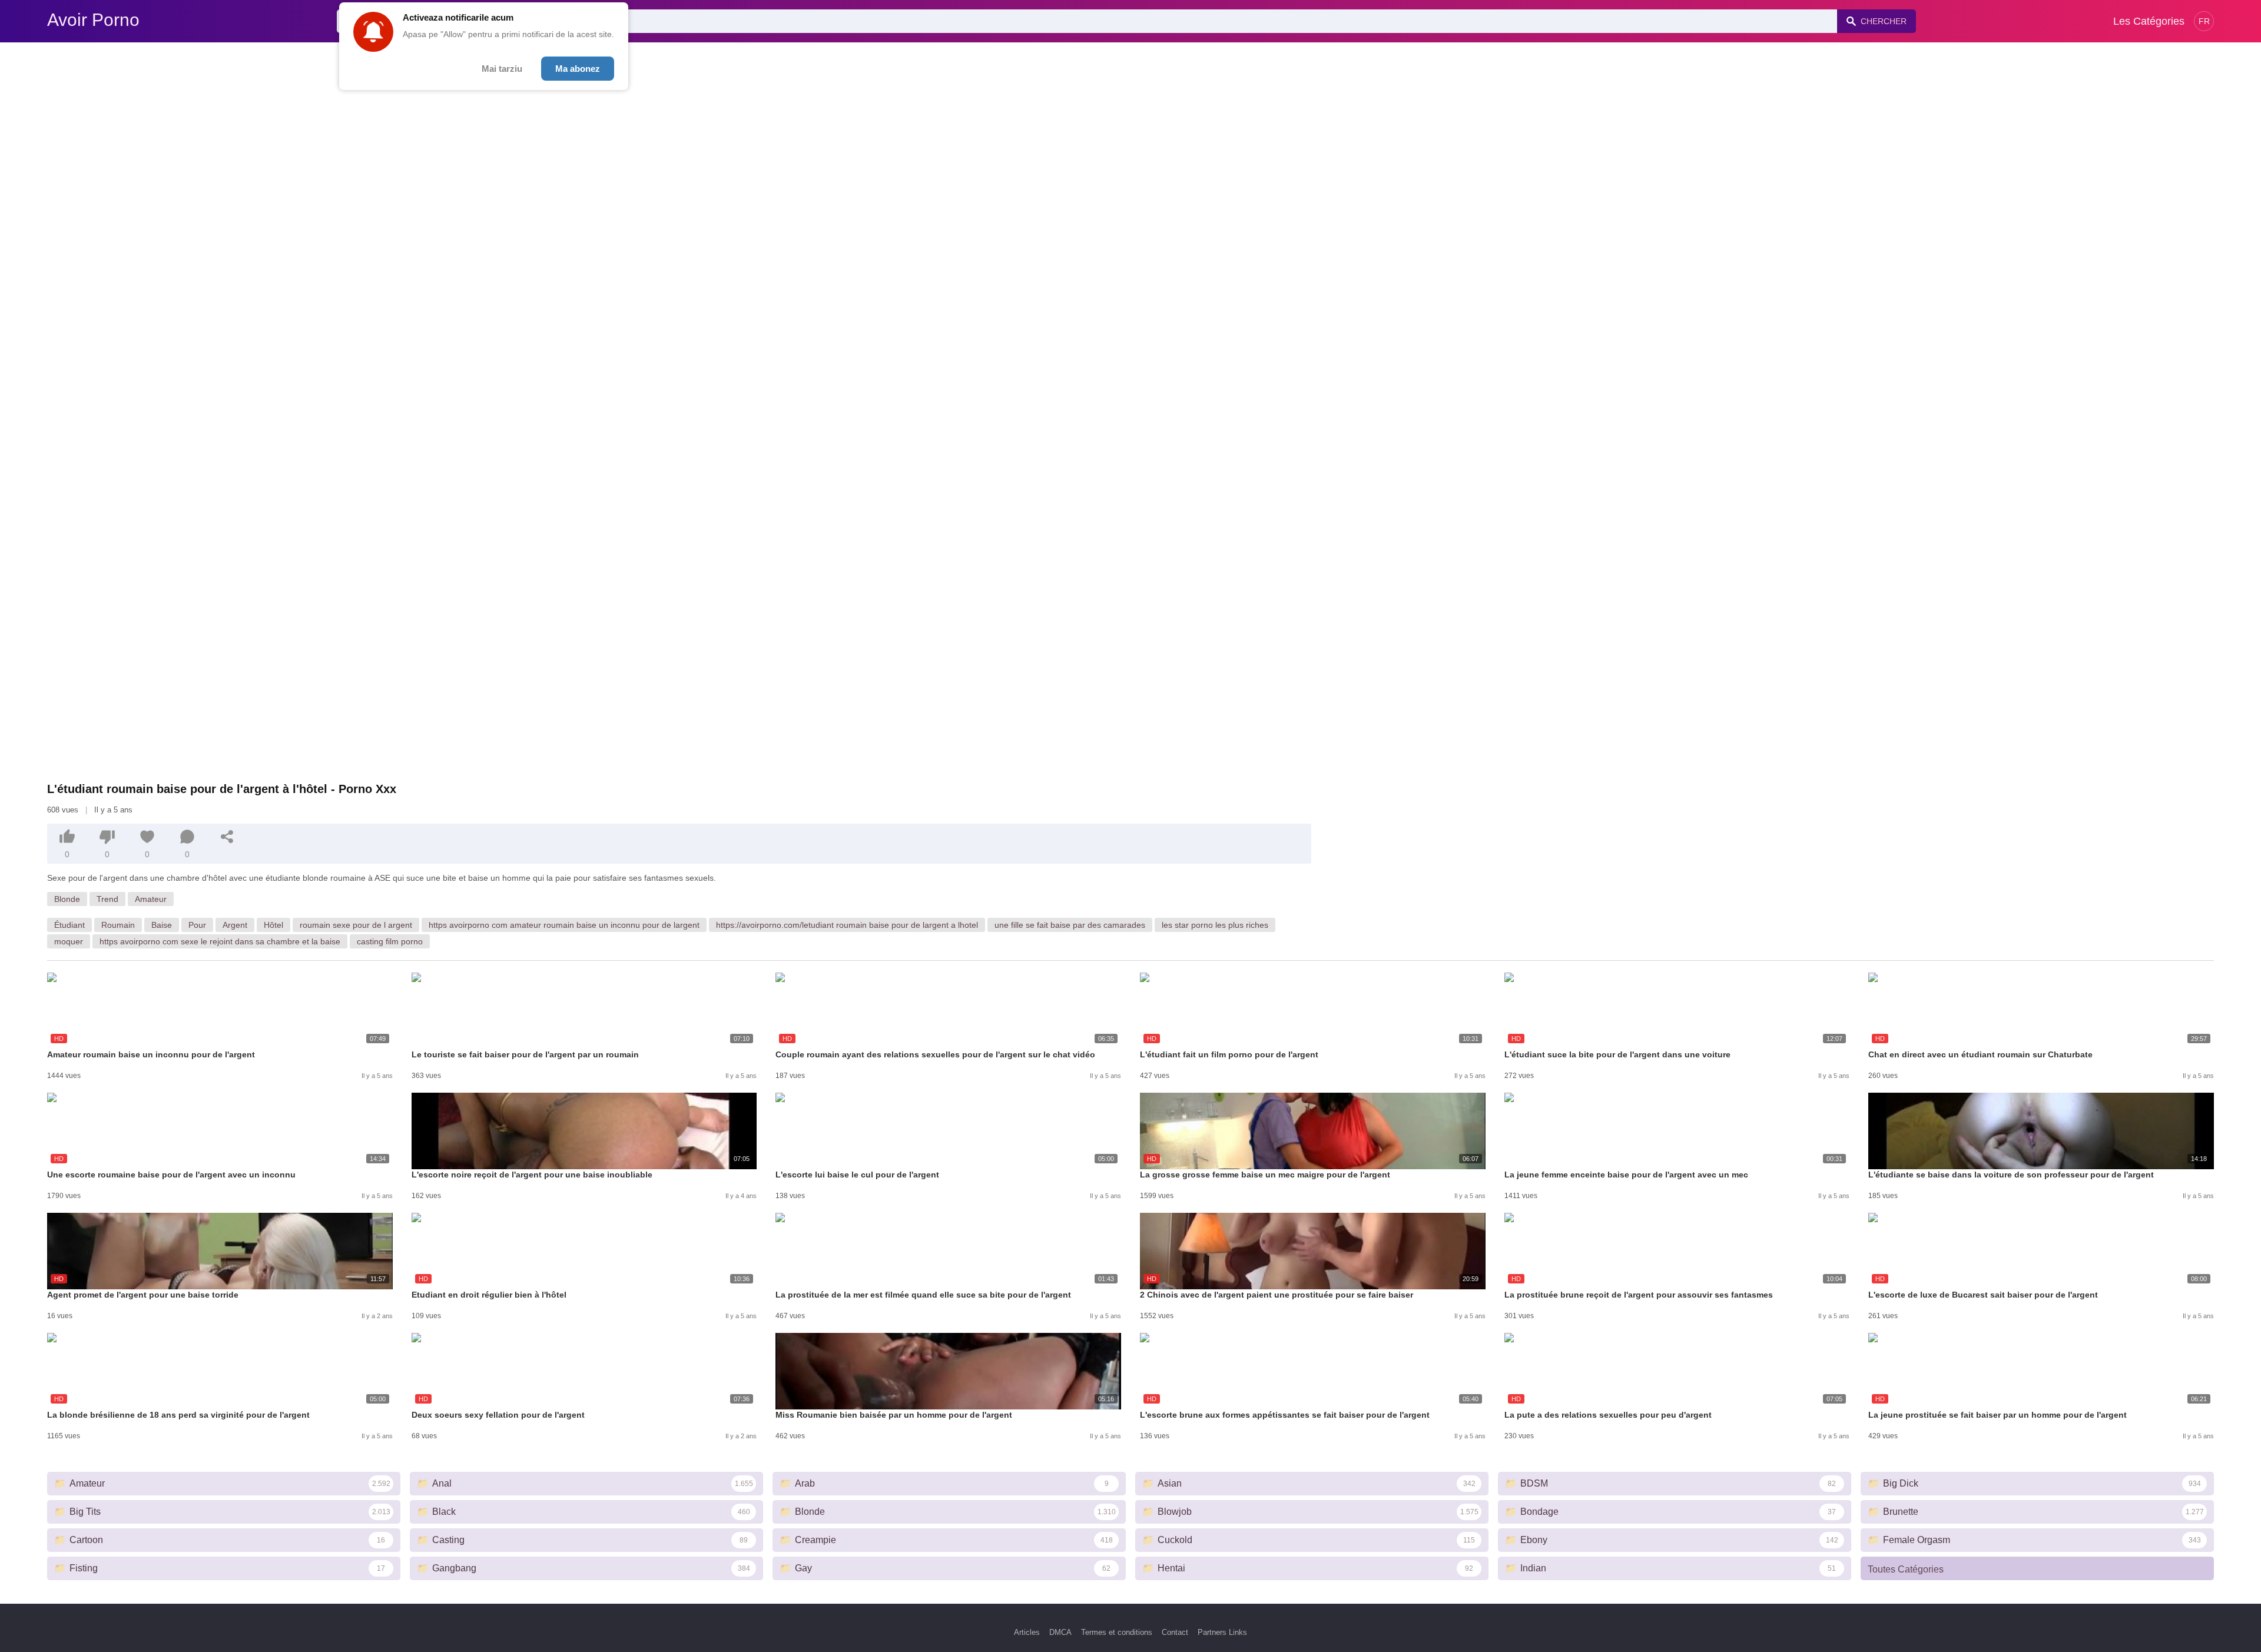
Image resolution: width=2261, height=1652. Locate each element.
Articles (1027, 1632)
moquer (69, 941)
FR (2204, 21)
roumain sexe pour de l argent (356, 925)
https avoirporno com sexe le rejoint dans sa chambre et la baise (220, 941)
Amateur (151, 899)
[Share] (227, 837)
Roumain (118, 925)
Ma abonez (578, 69)
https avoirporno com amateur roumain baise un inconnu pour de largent (564, 925)
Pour (197, 925)
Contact (1175, 1632)
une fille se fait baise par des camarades (1070, 925)
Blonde (67, 899)
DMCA (1060, 1632)
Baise (162, 925)
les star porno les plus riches (1215, 925)
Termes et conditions (1117, 1632)
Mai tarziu (502, 69)
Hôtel (273, 925)
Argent (235, 925)
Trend (107, 899)
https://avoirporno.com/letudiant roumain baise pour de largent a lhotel (847, 925)
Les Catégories (2149, 21)
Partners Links (1222, 1632)
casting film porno (390, 941)
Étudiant (69, 925)
